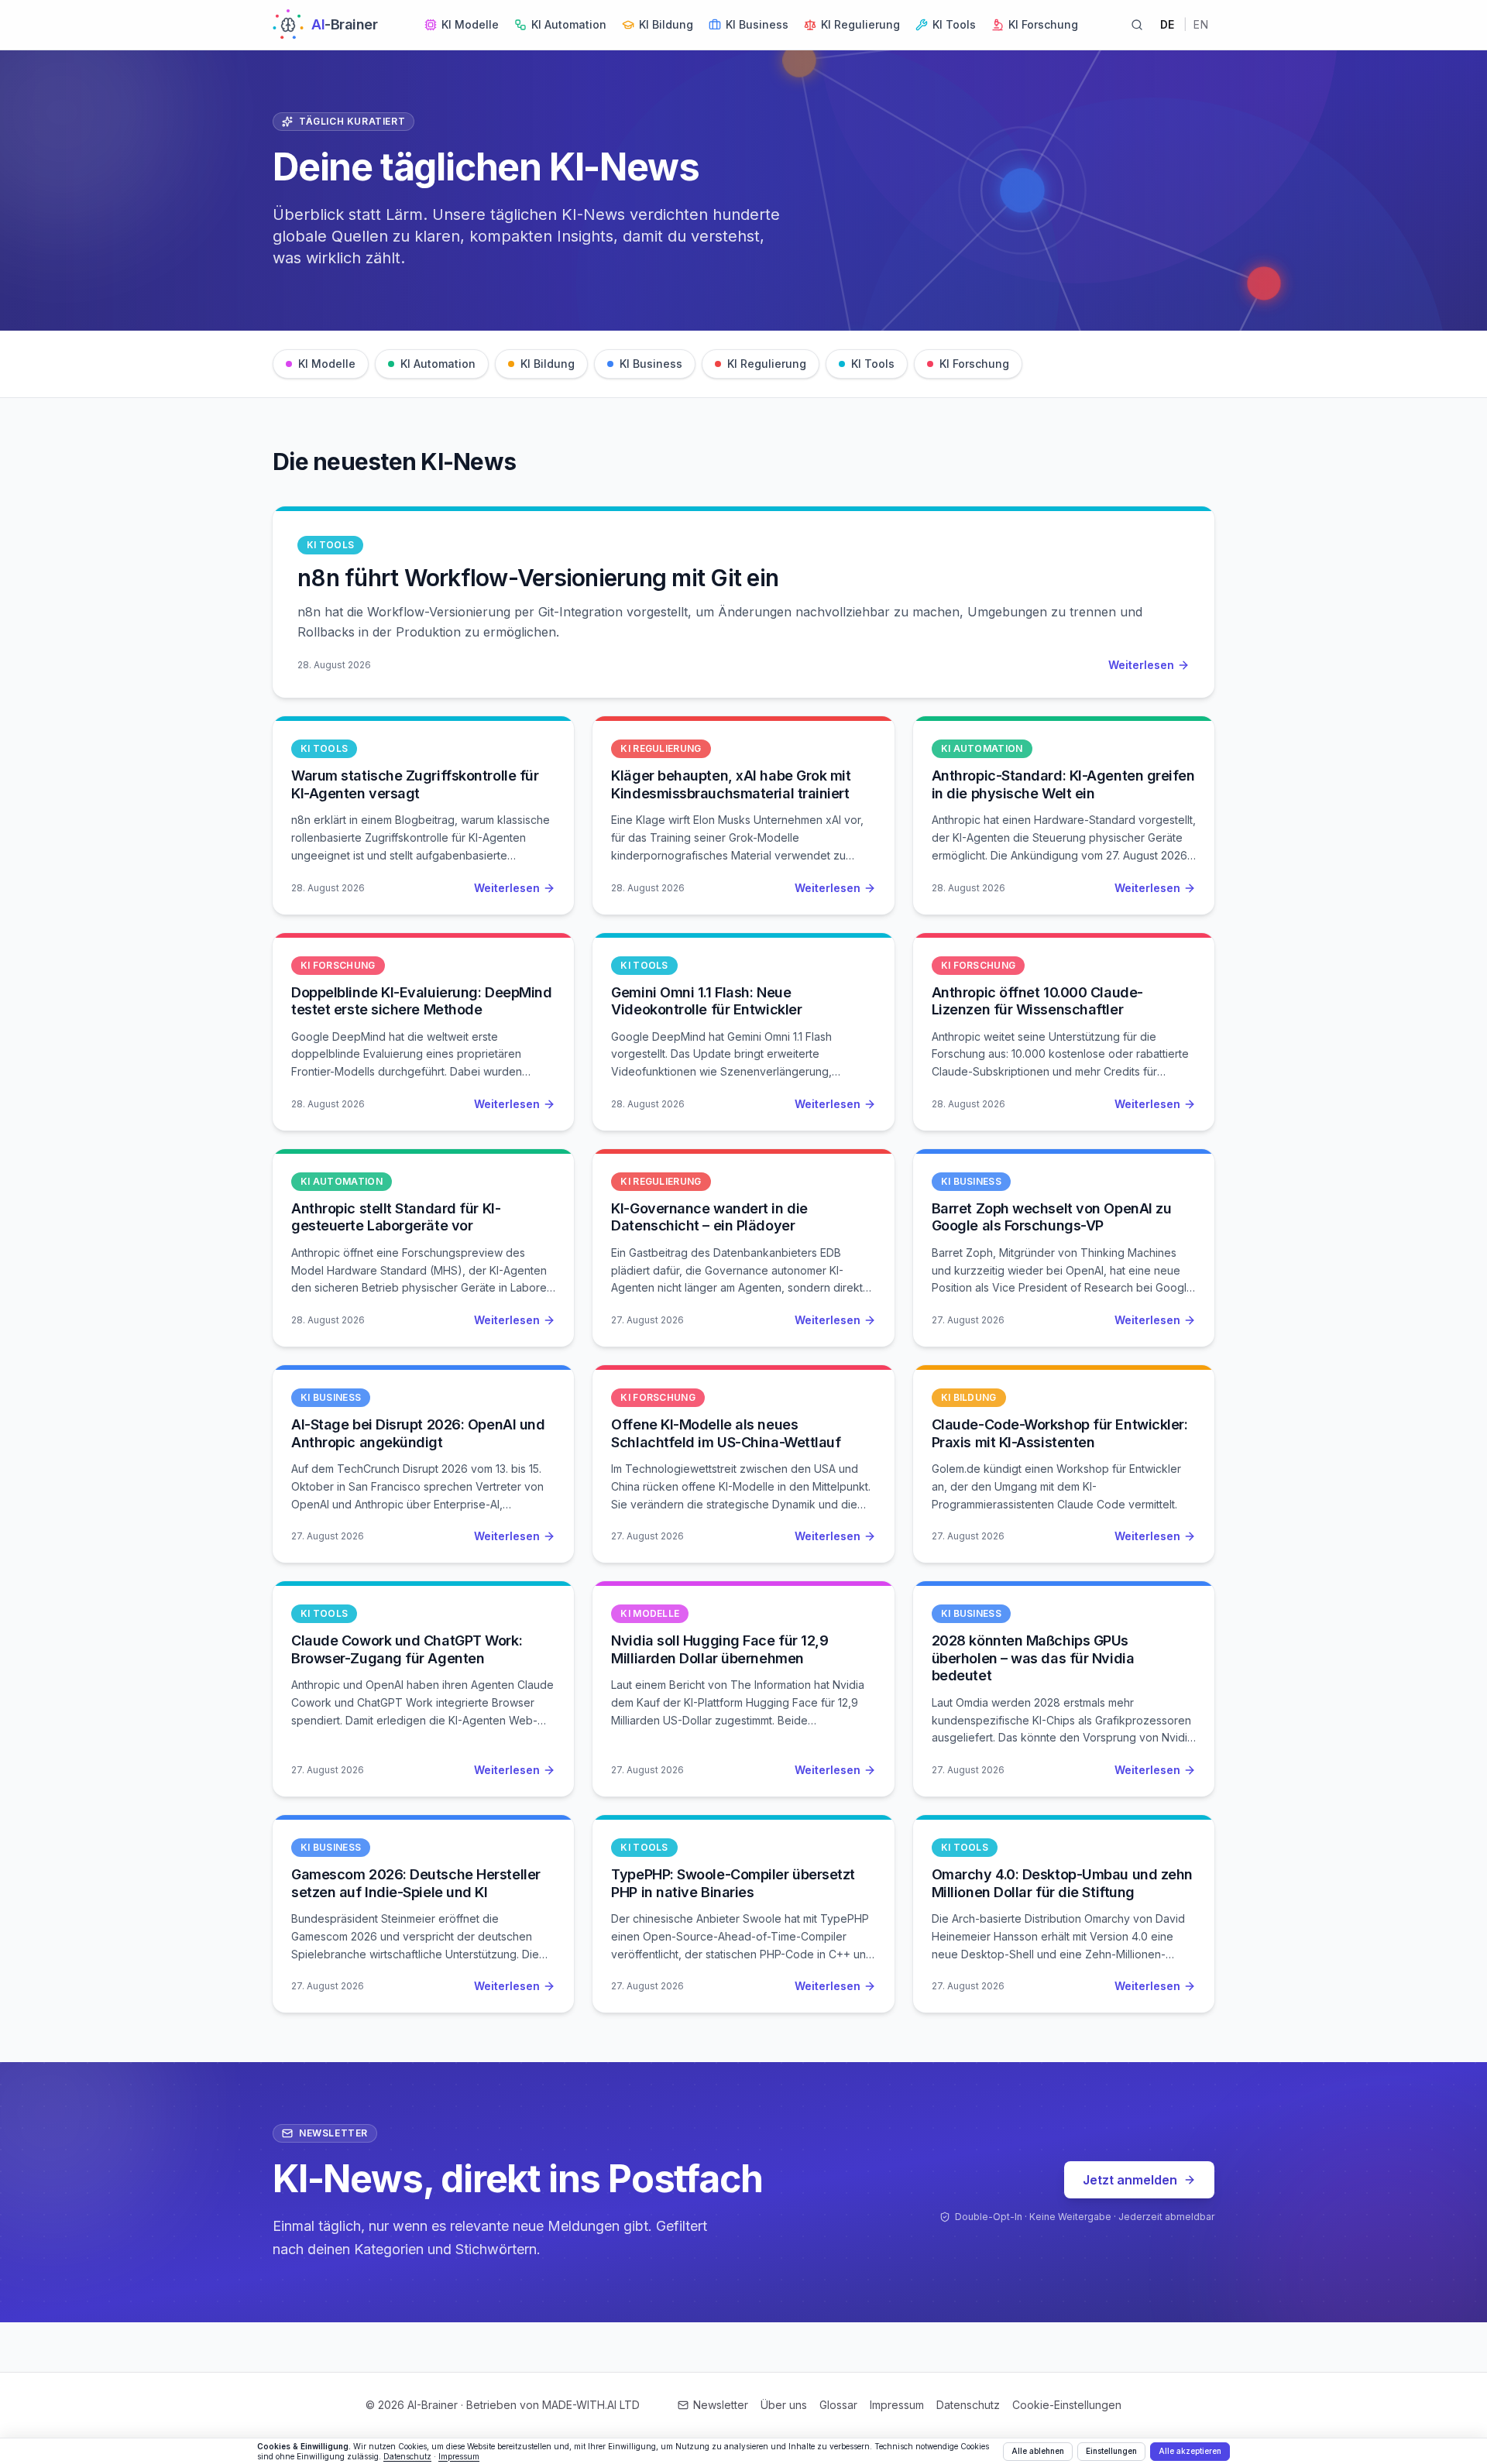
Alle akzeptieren (1190, 2451)
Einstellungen (1111, 2451)
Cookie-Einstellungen (1067, 2405)
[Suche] (1137, 25)
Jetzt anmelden (1130, 2180)
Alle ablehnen (1038, 2451)
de (1168, 24)
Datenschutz (968, 2405)
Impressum (897, 2405)
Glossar (838, 2405)
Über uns (784, 2405)
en (1201, 24)
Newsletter (721, 2405)
